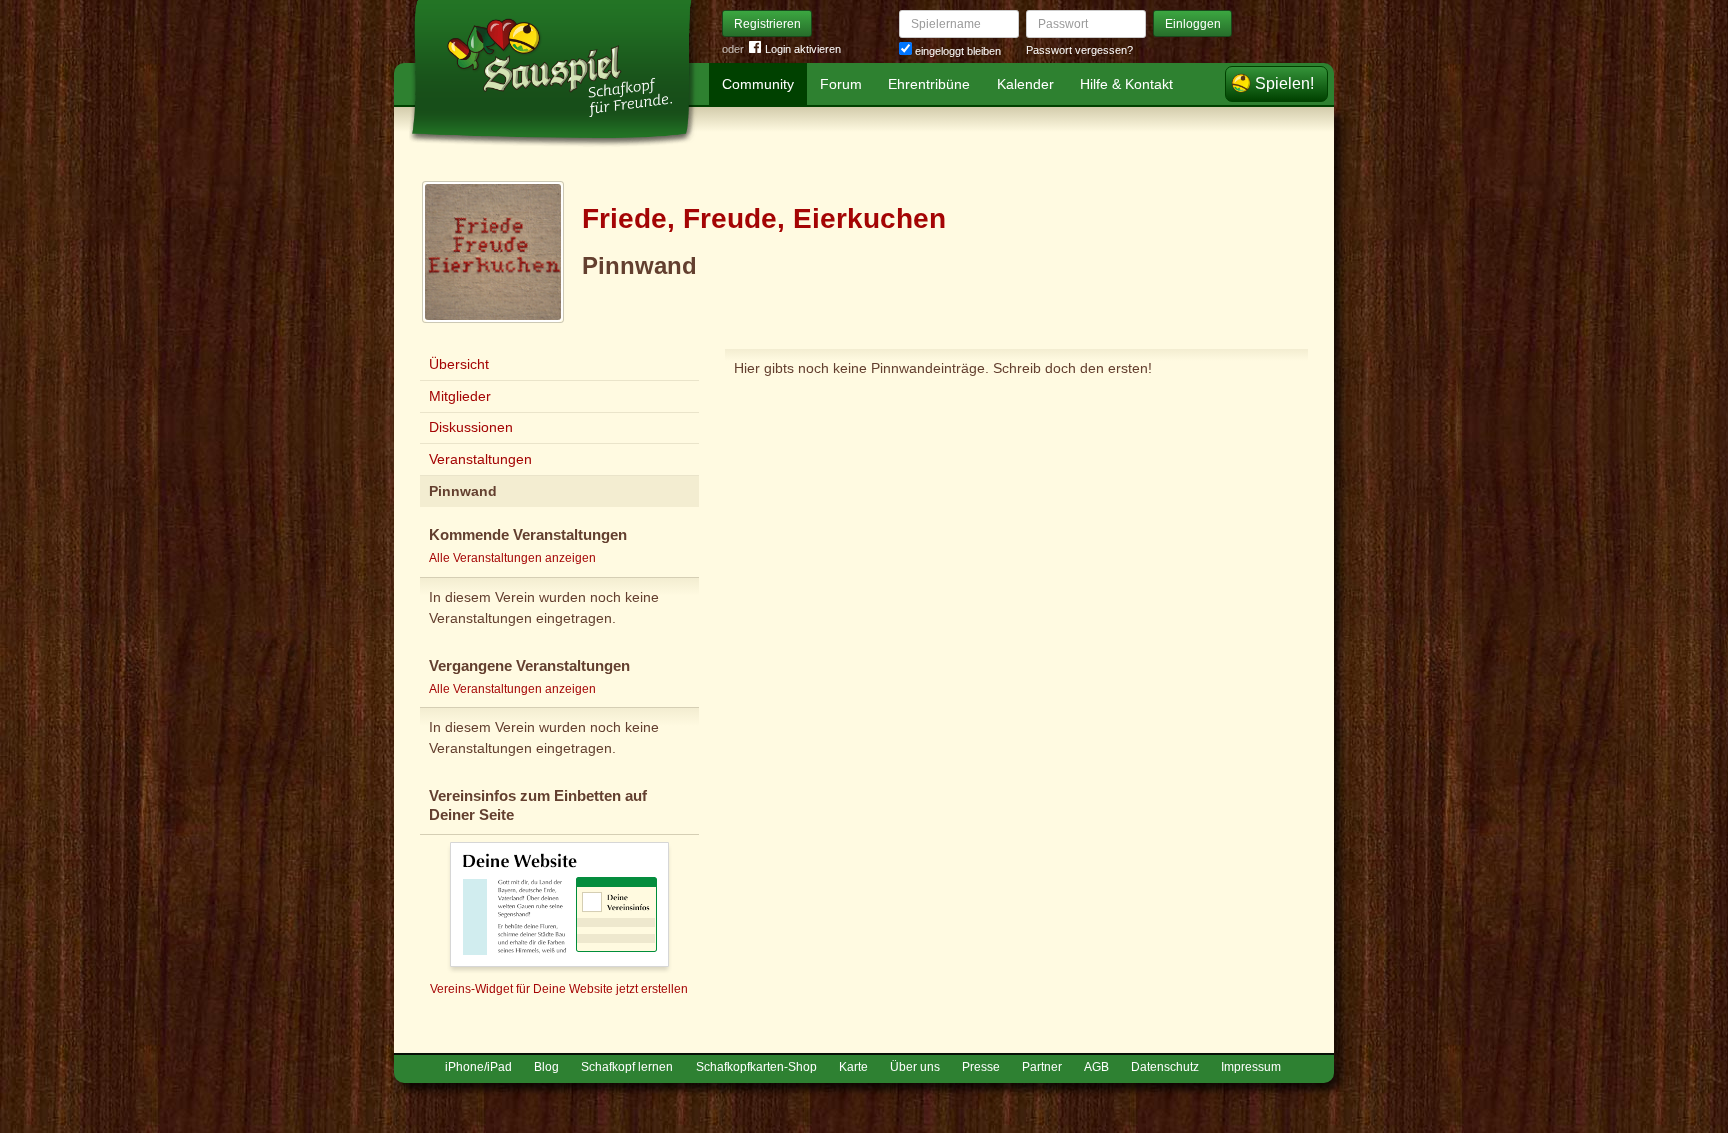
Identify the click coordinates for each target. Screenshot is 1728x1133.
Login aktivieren (803, 49)
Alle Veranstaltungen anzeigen (512, 558)
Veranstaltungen (480, 459)
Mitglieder (460, 396)
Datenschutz (1165, 1067)
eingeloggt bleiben (956, 51)
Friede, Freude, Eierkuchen (764, 218)
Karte (853, 1067)
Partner (1042, 1067)
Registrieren (767, 24)
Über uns (915, 1067)
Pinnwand (463, 491)
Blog (546, 1067)
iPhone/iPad (478, 1067)
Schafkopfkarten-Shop (756, 1067)
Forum (841, 84)
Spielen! (1284, 83)
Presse (981, 1067)
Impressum (1251, 1067)
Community (758, 84)
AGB (1096, 1067)
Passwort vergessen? (1079, 50)
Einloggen (1193, 24)
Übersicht (459, 364)
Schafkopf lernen (627, 1067)
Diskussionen (471, 427)
